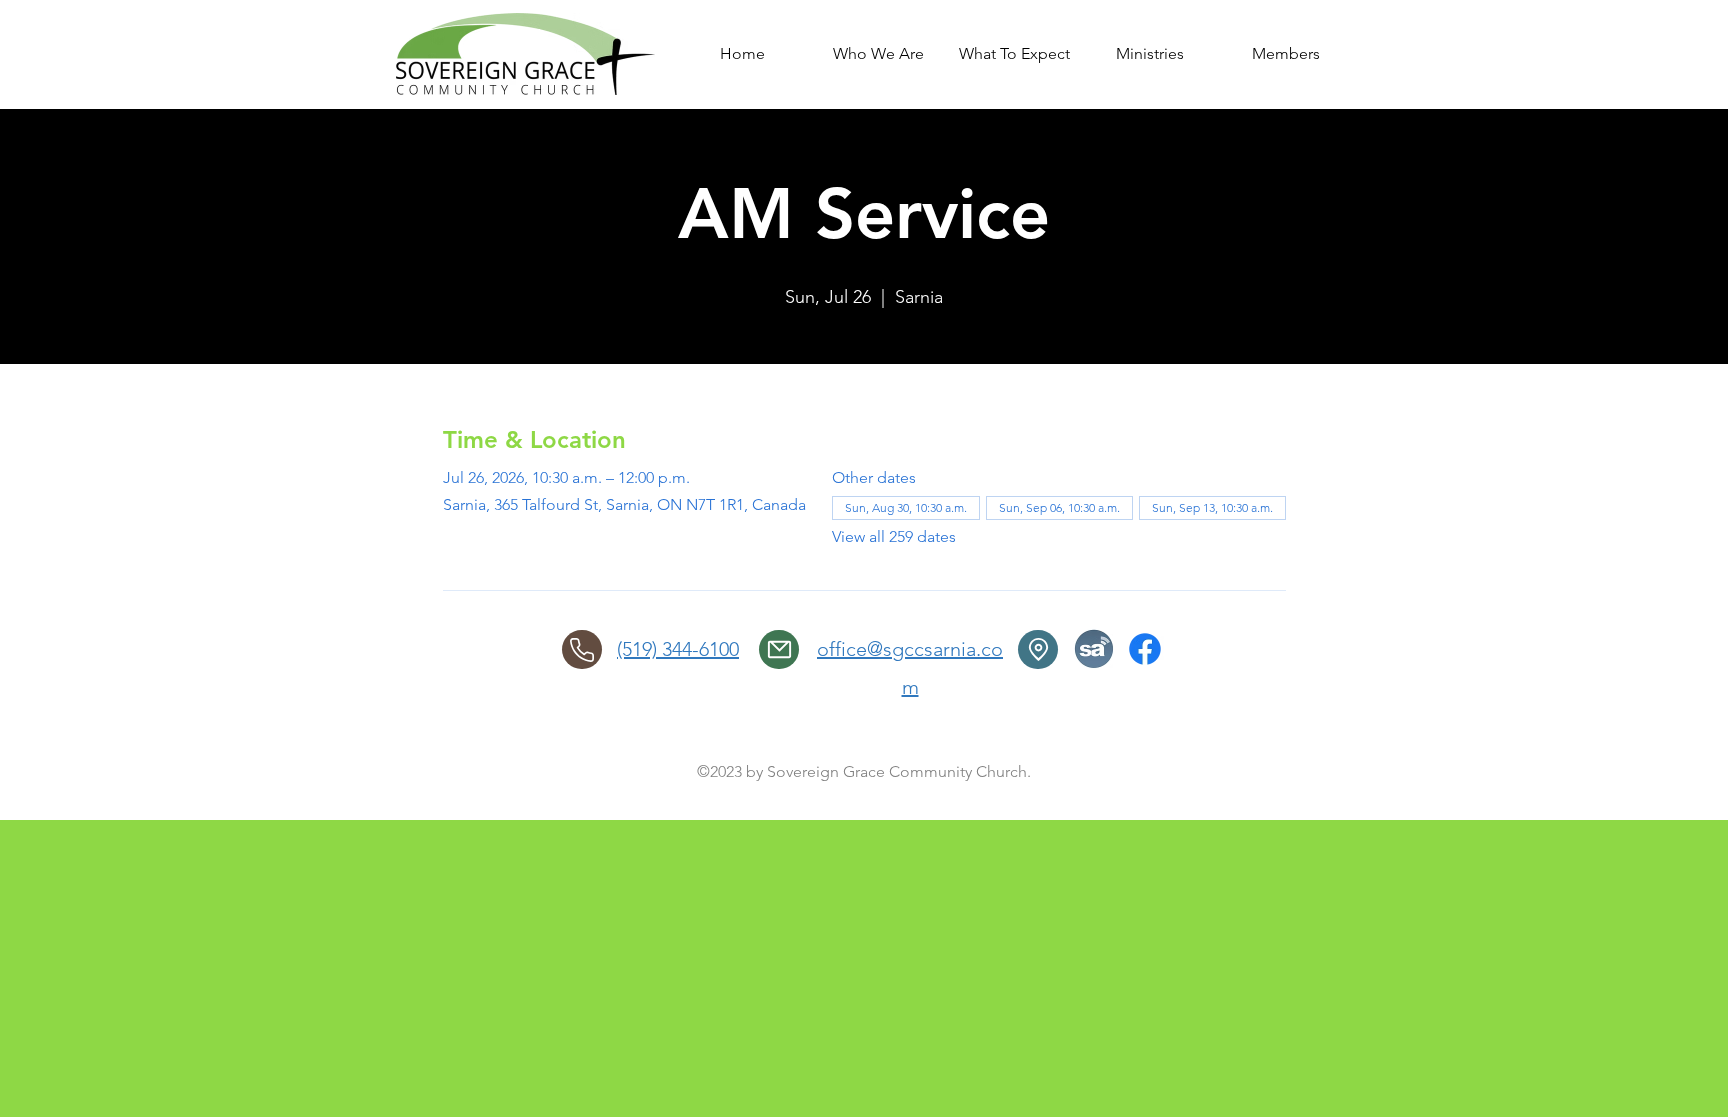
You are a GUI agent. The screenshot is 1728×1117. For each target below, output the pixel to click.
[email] (779, 649)
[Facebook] (1145, 649)
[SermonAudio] (1094, 649)
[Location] (1038, 649)
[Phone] (582, 649)
